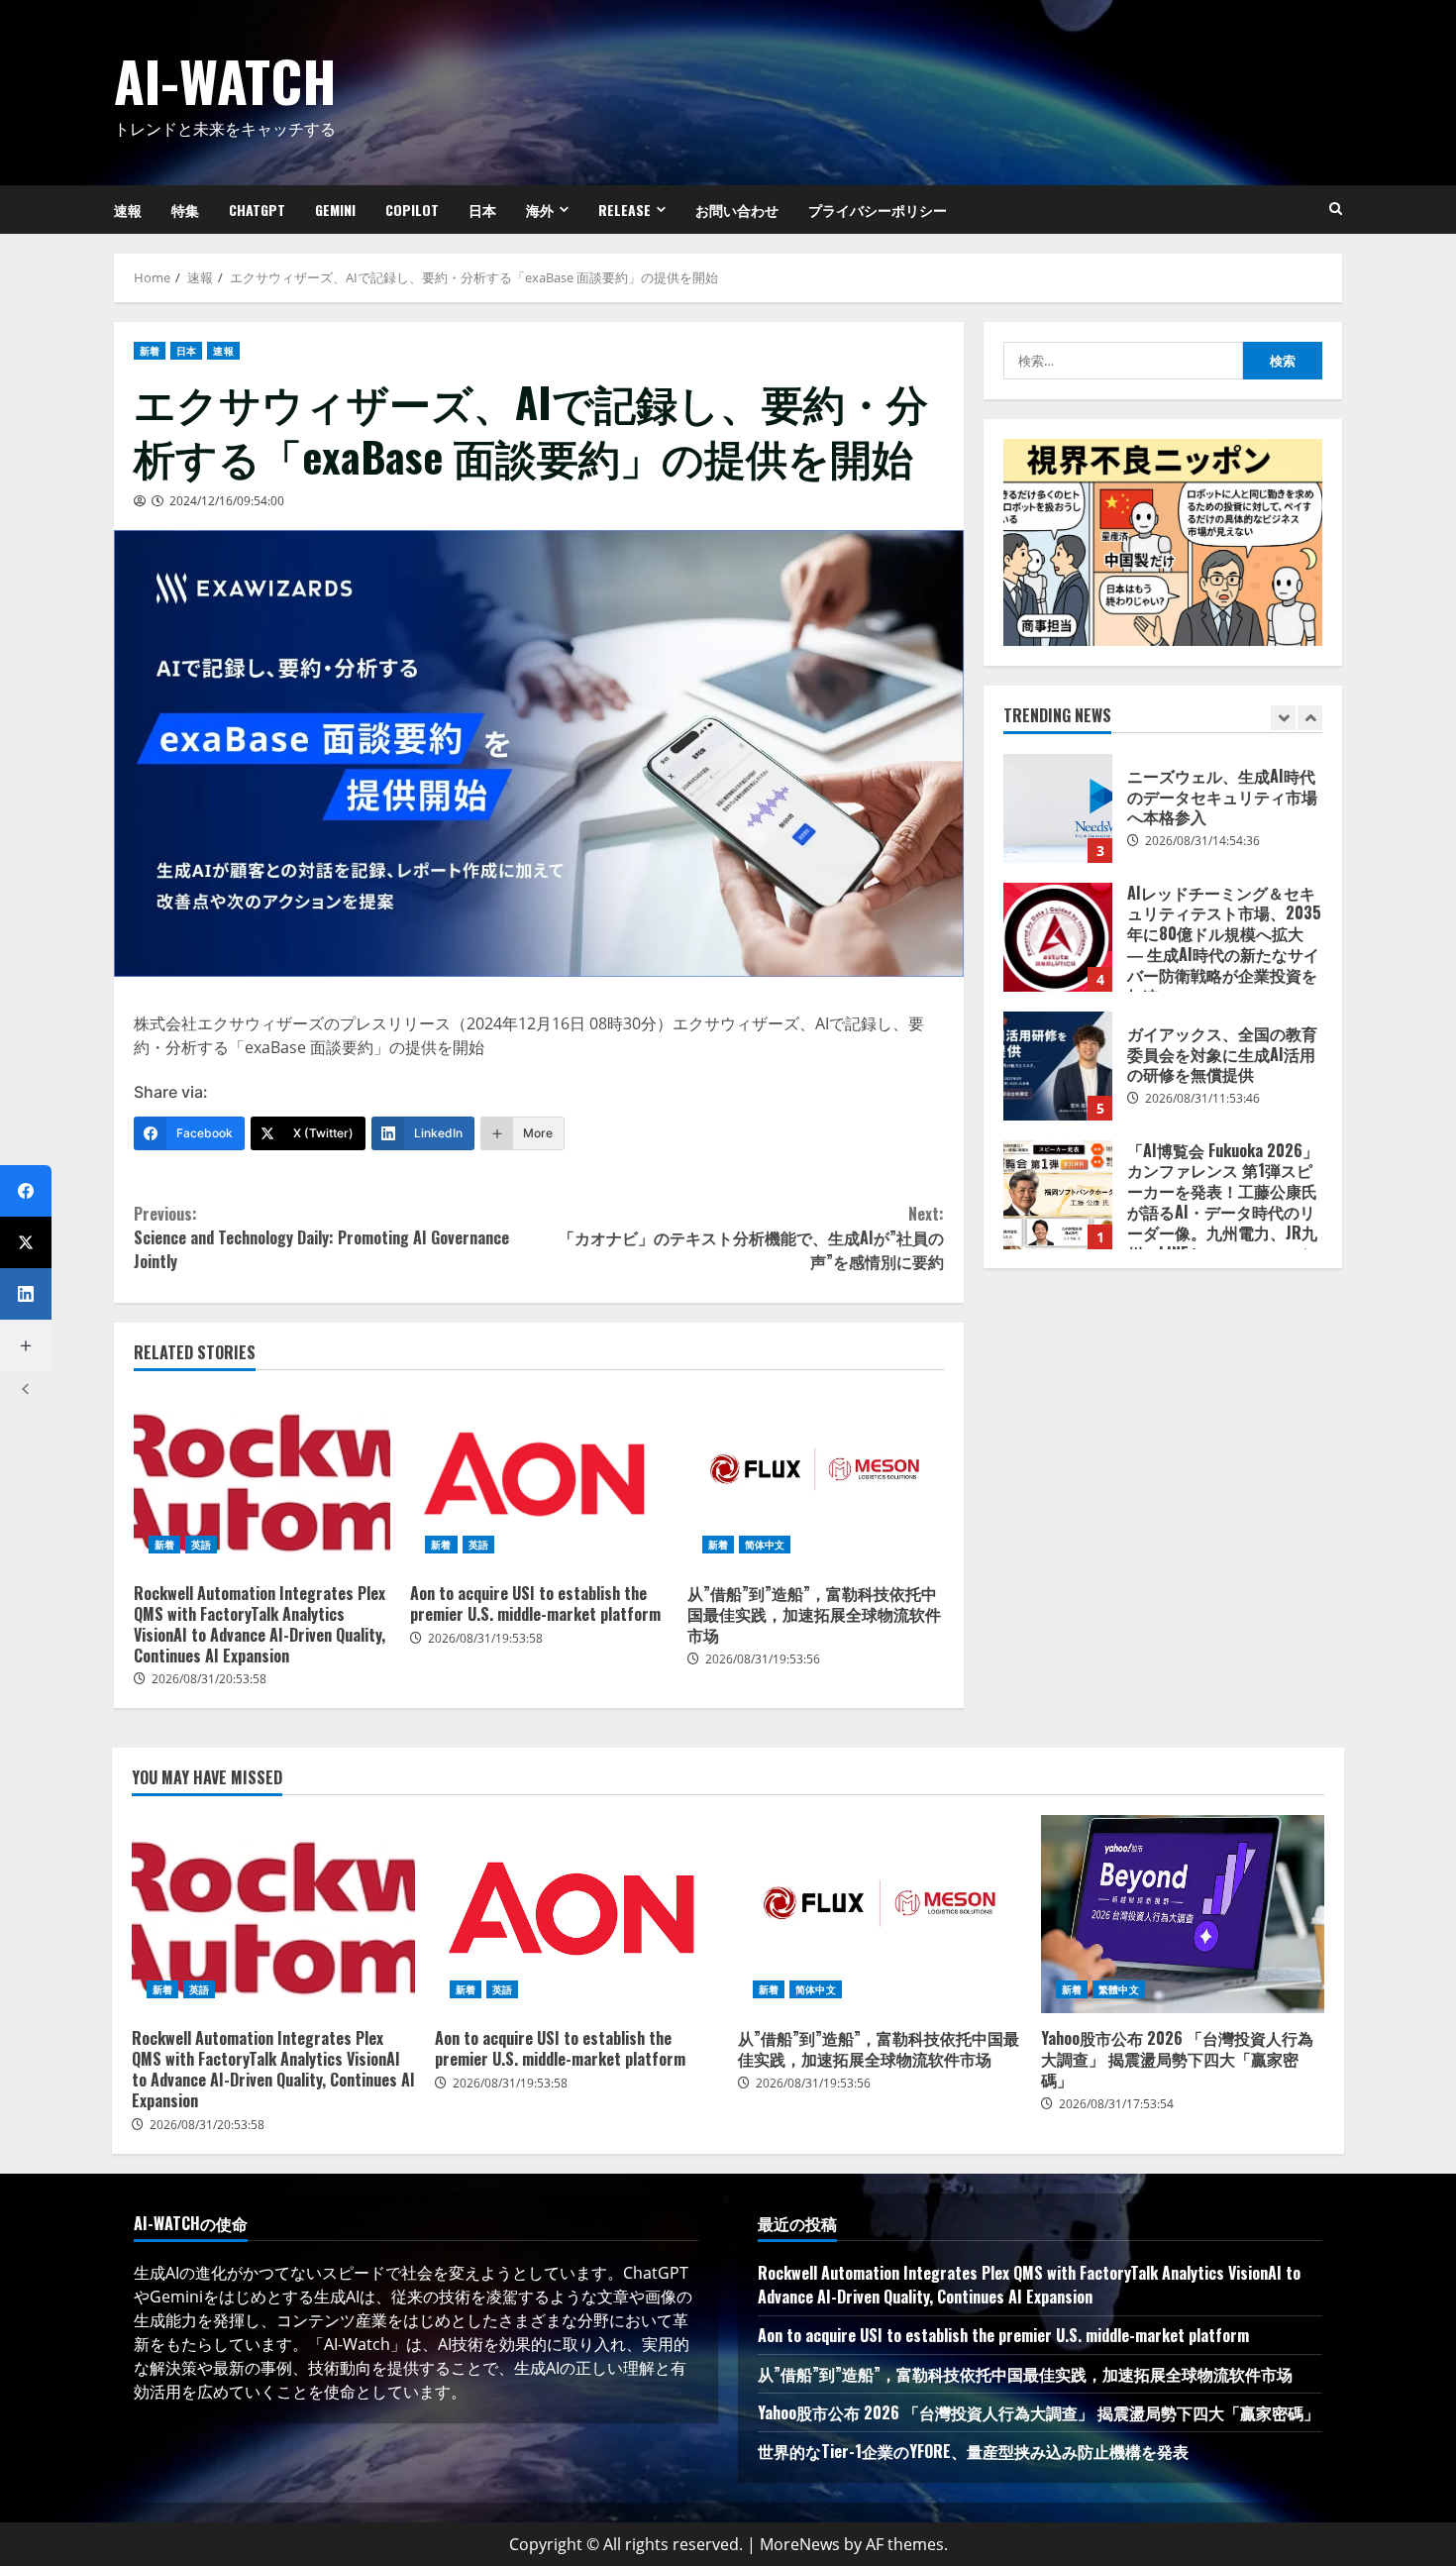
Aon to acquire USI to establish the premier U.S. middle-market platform (538, 1479)
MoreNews (800, 2544)
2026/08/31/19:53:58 (485, 1638)
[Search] (1336, 209)
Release (624, 210)
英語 (201, 1545)
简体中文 (765, 1545)
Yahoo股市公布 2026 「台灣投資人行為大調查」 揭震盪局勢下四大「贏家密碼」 (1183, 1914)
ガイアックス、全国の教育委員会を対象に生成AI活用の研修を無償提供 (1058, 1066)
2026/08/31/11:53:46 (1202, 1098)
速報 (128, 210)
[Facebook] (26, 1191)
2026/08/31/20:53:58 (209, 1679)
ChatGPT (257, 210)
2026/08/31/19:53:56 (763, 1659)
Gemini (335, 210)
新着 (150, 351)
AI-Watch (225, 80)
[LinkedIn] (26, 1294)
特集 (185, 210)
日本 (482, 210)
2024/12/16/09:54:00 (227, 501)
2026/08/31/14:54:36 (1202, 841)
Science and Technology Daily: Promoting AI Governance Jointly (321, 1237)
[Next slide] (1310, 718)
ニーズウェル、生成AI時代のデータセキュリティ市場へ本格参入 (1058, 808)
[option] (1163, 818)
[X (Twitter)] (26, 1242)
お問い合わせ (737, 210)
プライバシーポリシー (878, 210)
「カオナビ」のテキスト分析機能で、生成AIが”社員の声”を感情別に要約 (751, 1237)
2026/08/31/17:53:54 (1116, 2104)
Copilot (412, 210)
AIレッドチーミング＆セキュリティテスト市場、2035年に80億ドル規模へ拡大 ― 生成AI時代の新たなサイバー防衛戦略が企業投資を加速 (1058, 937)
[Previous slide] (1283, 718)
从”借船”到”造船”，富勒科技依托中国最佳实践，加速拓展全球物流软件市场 (816, 1479)
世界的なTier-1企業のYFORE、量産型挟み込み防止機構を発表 (973, 2451)
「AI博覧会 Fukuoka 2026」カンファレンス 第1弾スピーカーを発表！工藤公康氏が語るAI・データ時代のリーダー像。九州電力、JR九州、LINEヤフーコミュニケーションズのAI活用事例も (1058, 1195)
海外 (540, 210)
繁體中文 (1118, 1989)
